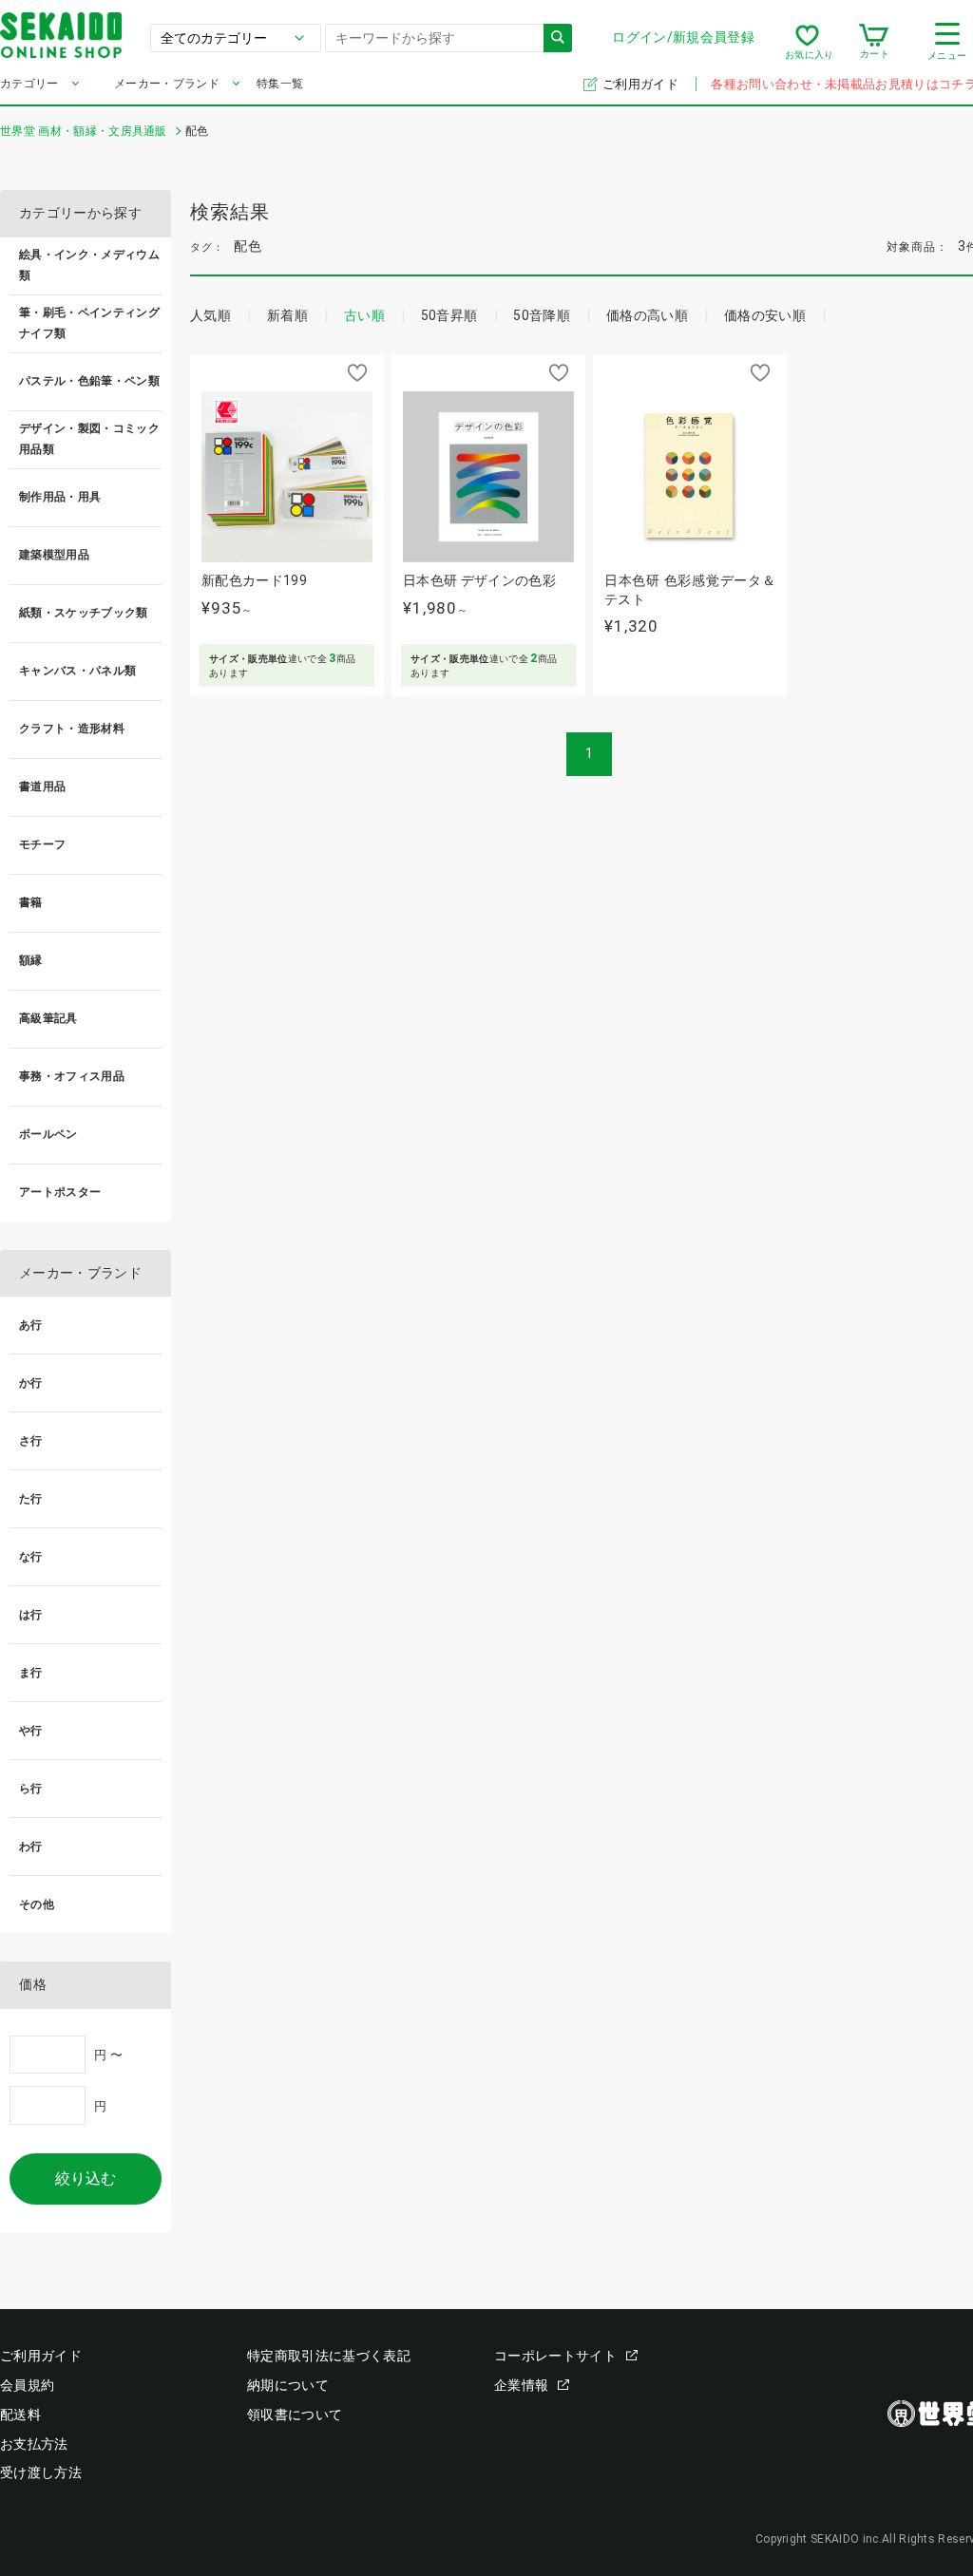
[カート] (874, 42)
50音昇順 (449, 315)
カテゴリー (29, 84)
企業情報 (521, 2385)
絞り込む (86, 2178)
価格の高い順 (647, 315)
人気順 (210, 315)
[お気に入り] (807, 42)
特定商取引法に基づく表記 (329, 2356)
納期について (288, 2385)
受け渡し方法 (41, 2472)
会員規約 (27, 2385)
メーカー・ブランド (167, 84)
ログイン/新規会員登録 (683, 37)
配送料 (20, 2415)
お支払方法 (34, 2444)
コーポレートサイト (555, 2356)
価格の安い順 (765, 315)
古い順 (364, 315)
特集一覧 (280, 84)
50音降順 (542, 315)
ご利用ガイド (642, 84)
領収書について (295, 2415)
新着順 (287, 315)
